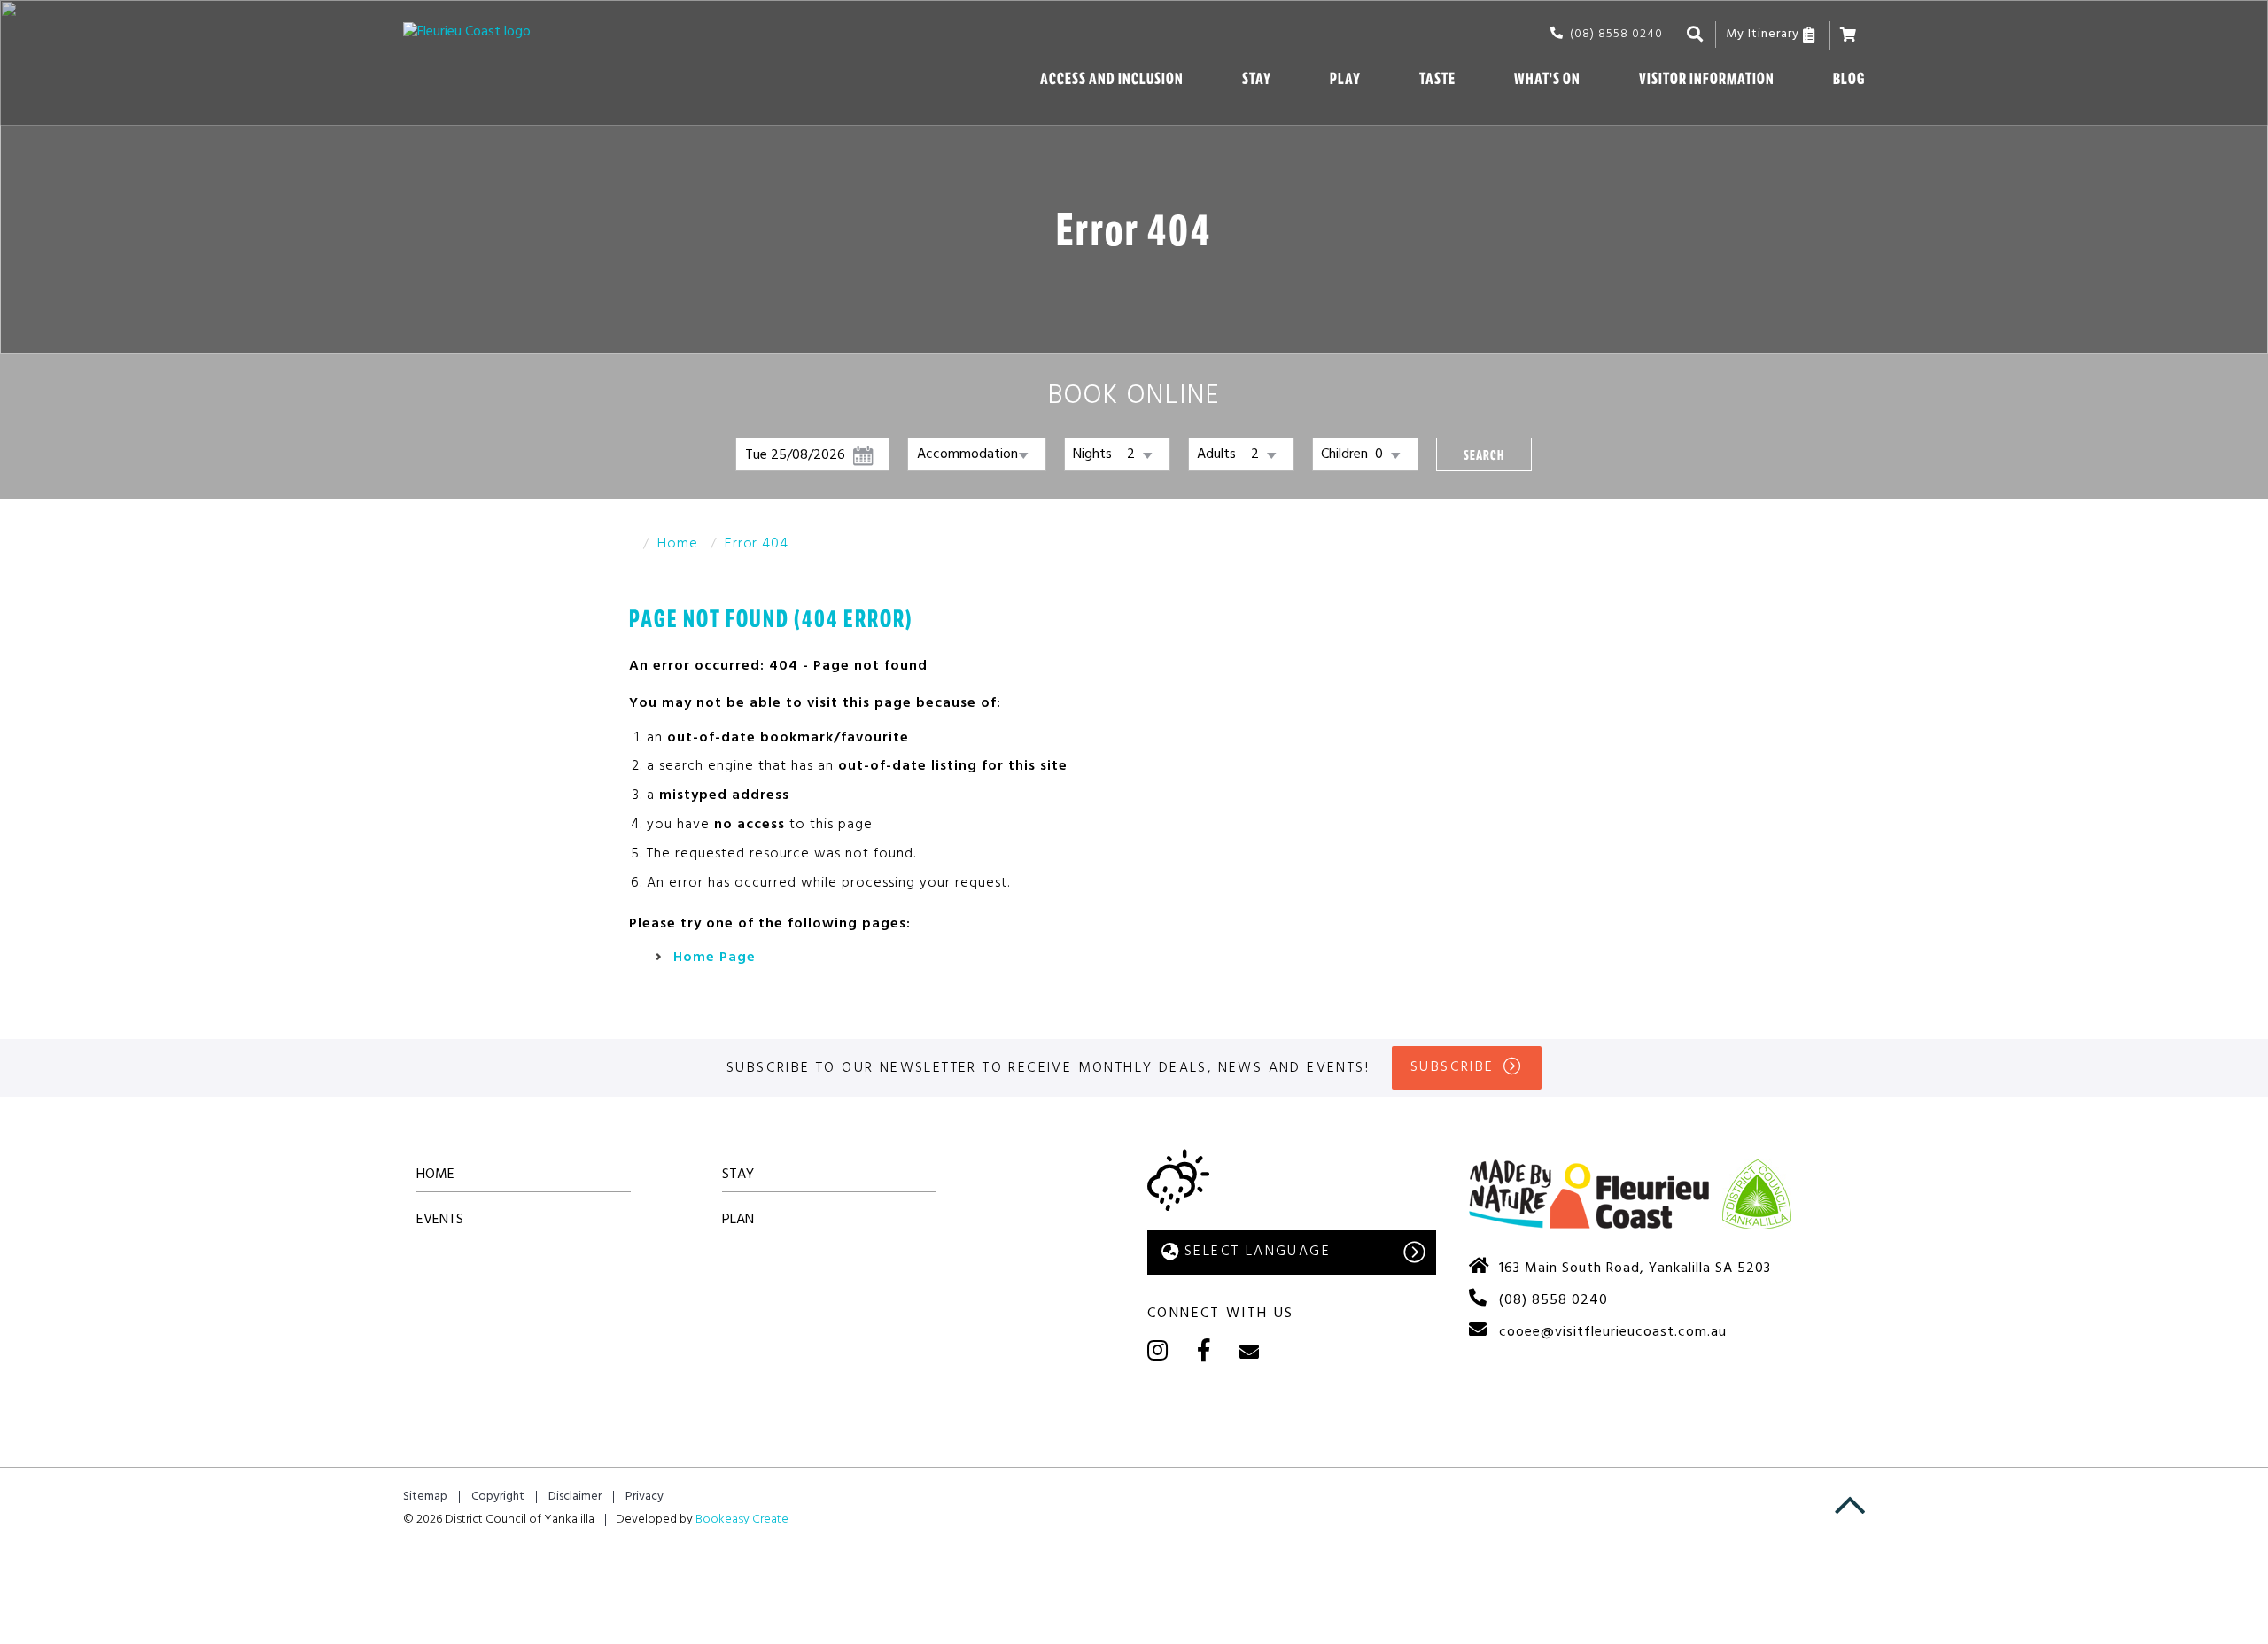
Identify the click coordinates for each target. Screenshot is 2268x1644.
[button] (1484, 454)
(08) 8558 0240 (1616, 34)
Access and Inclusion (1112, 79)
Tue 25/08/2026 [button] (795, 455)
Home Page (715, 958)
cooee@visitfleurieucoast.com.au (1613, 1332)
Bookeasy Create (742, 1520)
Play (1345, 79)
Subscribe (1452, 1067)
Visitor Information (1707, 79)
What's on (1547, 79)
